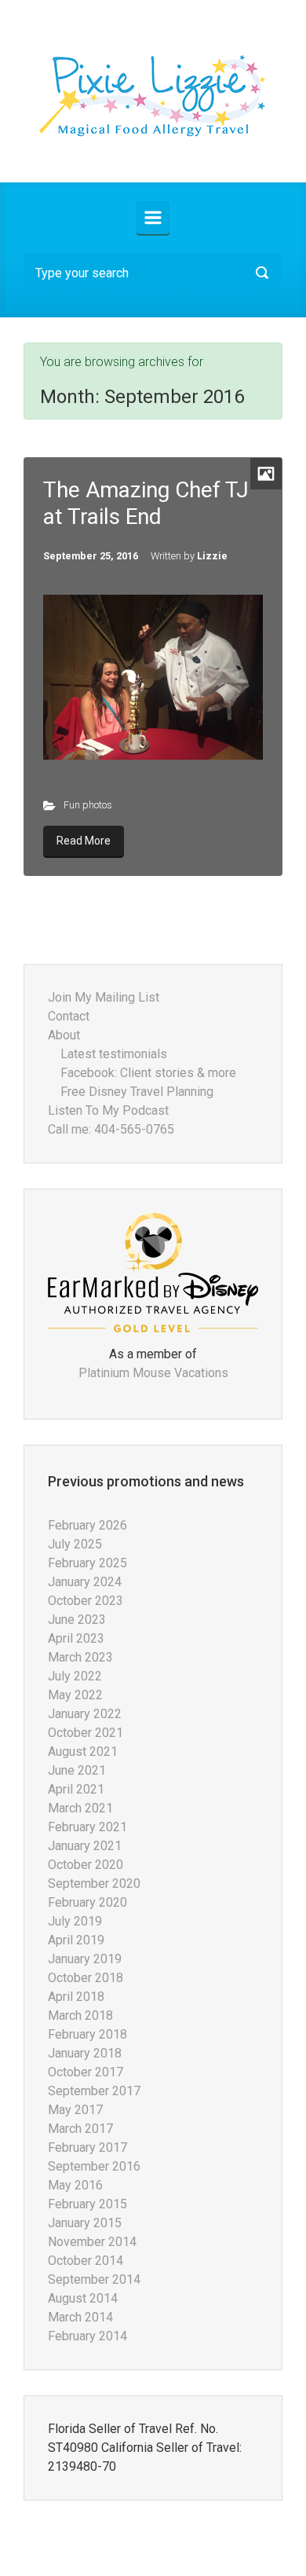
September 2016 (94, 2166)
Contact (69, 1016)
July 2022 (75, 1676)
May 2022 (75, 1695)
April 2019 (76, 1940)
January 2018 (85, 2053)
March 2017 (80, 2129)
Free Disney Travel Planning (137, 1092)
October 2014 (86, 2261)
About (64, 1035)
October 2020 (86, 1865)
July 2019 (75, 1921)
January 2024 (85, 1582)
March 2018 (80, 2015)
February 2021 (87, 1827)
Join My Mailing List (104, 997)
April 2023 (76, 1638)
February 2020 (87, 1902)
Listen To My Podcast (108, 1110)
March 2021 (80, 1808)
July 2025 (75, 1544)
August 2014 (83, 2298)
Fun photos (88, 805)
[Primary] (153, 218)
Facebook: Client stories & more (148, 1073)
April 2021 (76, 1789)
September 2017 (94, 2091)
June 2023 (77, 1620)
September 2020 (94, 1883)
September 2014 (94, 2279)
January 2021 (85, 1846)
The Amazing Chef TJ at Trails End (146, 503)
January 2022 (85, 1714)
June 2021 (77, 1770)
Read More (84, 841)
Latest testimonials (114, 1054)
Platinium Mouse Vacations (153, 1373)
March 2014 (80, 2317)
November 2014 (92, 2242)
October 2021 (86, 1733)
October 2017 (86, 2072)
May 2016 (75, 2185)
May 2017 (75, 2110)
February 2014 (87, 2336)
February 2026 (87, 1525)
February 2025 (87, 1563)
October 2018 (86, 1978)
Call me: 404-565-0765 (111, 1129)
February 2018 (87, 2034)
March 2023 (80, 1657)
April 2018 (76, 1997)
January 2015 (85, 2223)
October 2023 (86, 1601)
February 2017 (87, 2147)
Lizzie (212, 556)
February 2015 (87, 2204)
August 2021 (83, 1752)
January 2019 (85, 1959)
